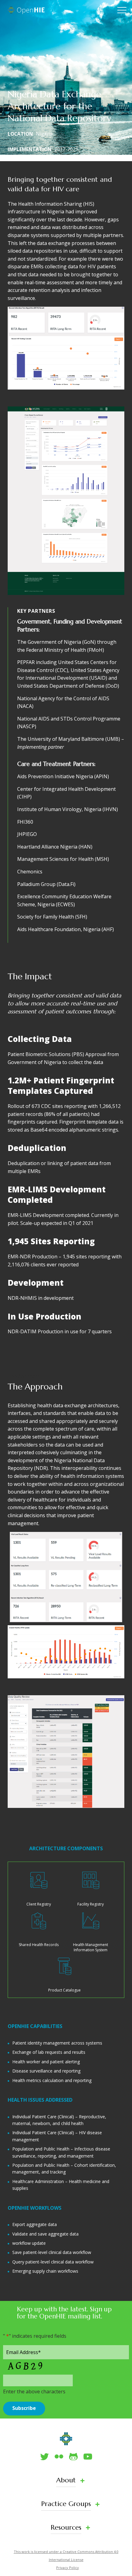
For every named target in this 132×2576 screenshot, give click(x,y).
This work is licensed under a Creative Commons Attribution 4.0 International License (66, 2556)
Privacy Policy (68, 2568)
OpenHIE (26, 10)
